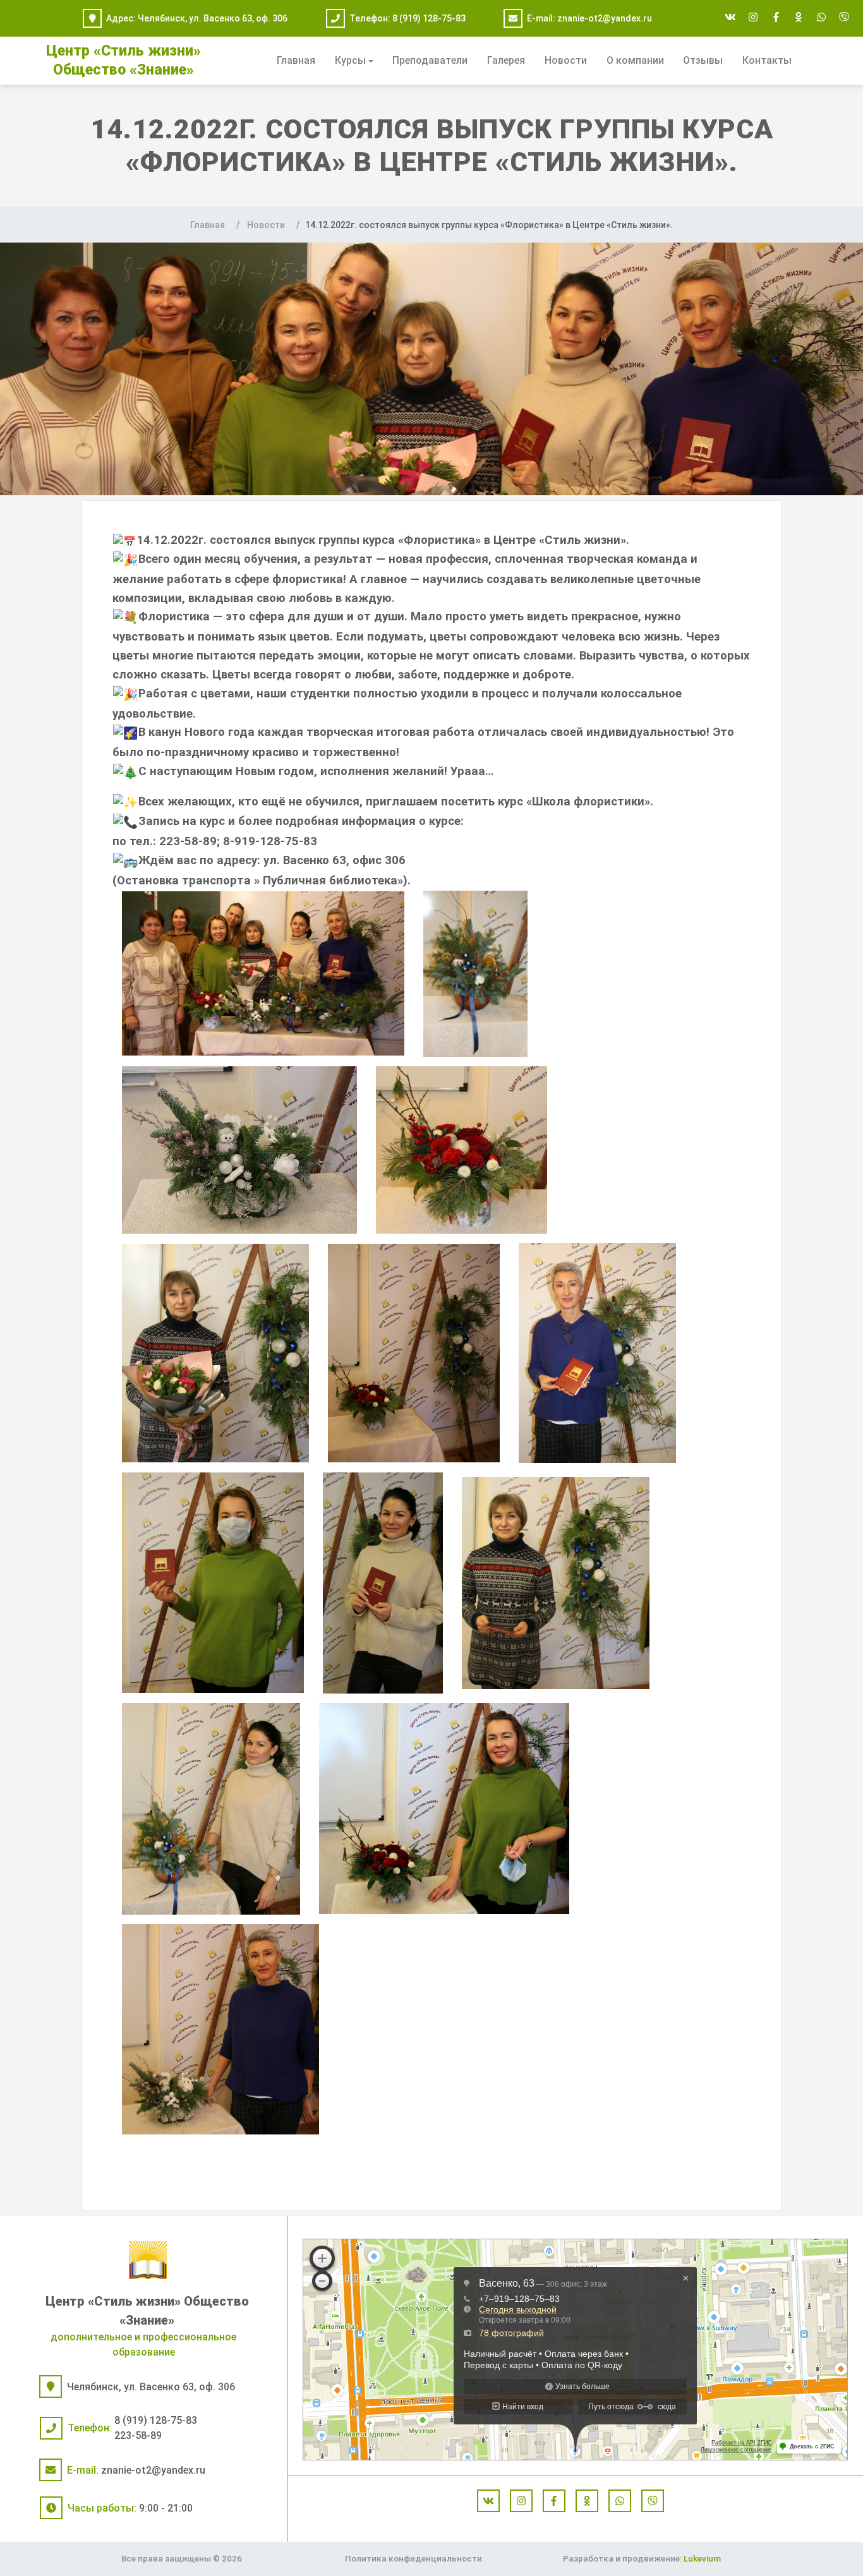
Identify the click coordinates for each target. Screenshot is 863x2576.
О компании (635, 60)
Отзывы (703, 60)
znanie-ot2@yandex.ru (605, 18)
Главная (296, 60)
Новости (566, 60)
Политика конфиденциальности (413, 2558)
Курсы (350, 60)
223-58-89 (138, 2435)
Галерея (506, 60)
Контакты (767, 60)
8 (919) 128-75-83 (429, 18)
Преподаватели (430, 60)
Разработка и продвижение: (642, 2558)
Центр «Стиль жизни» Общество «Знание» (147, 2311)
